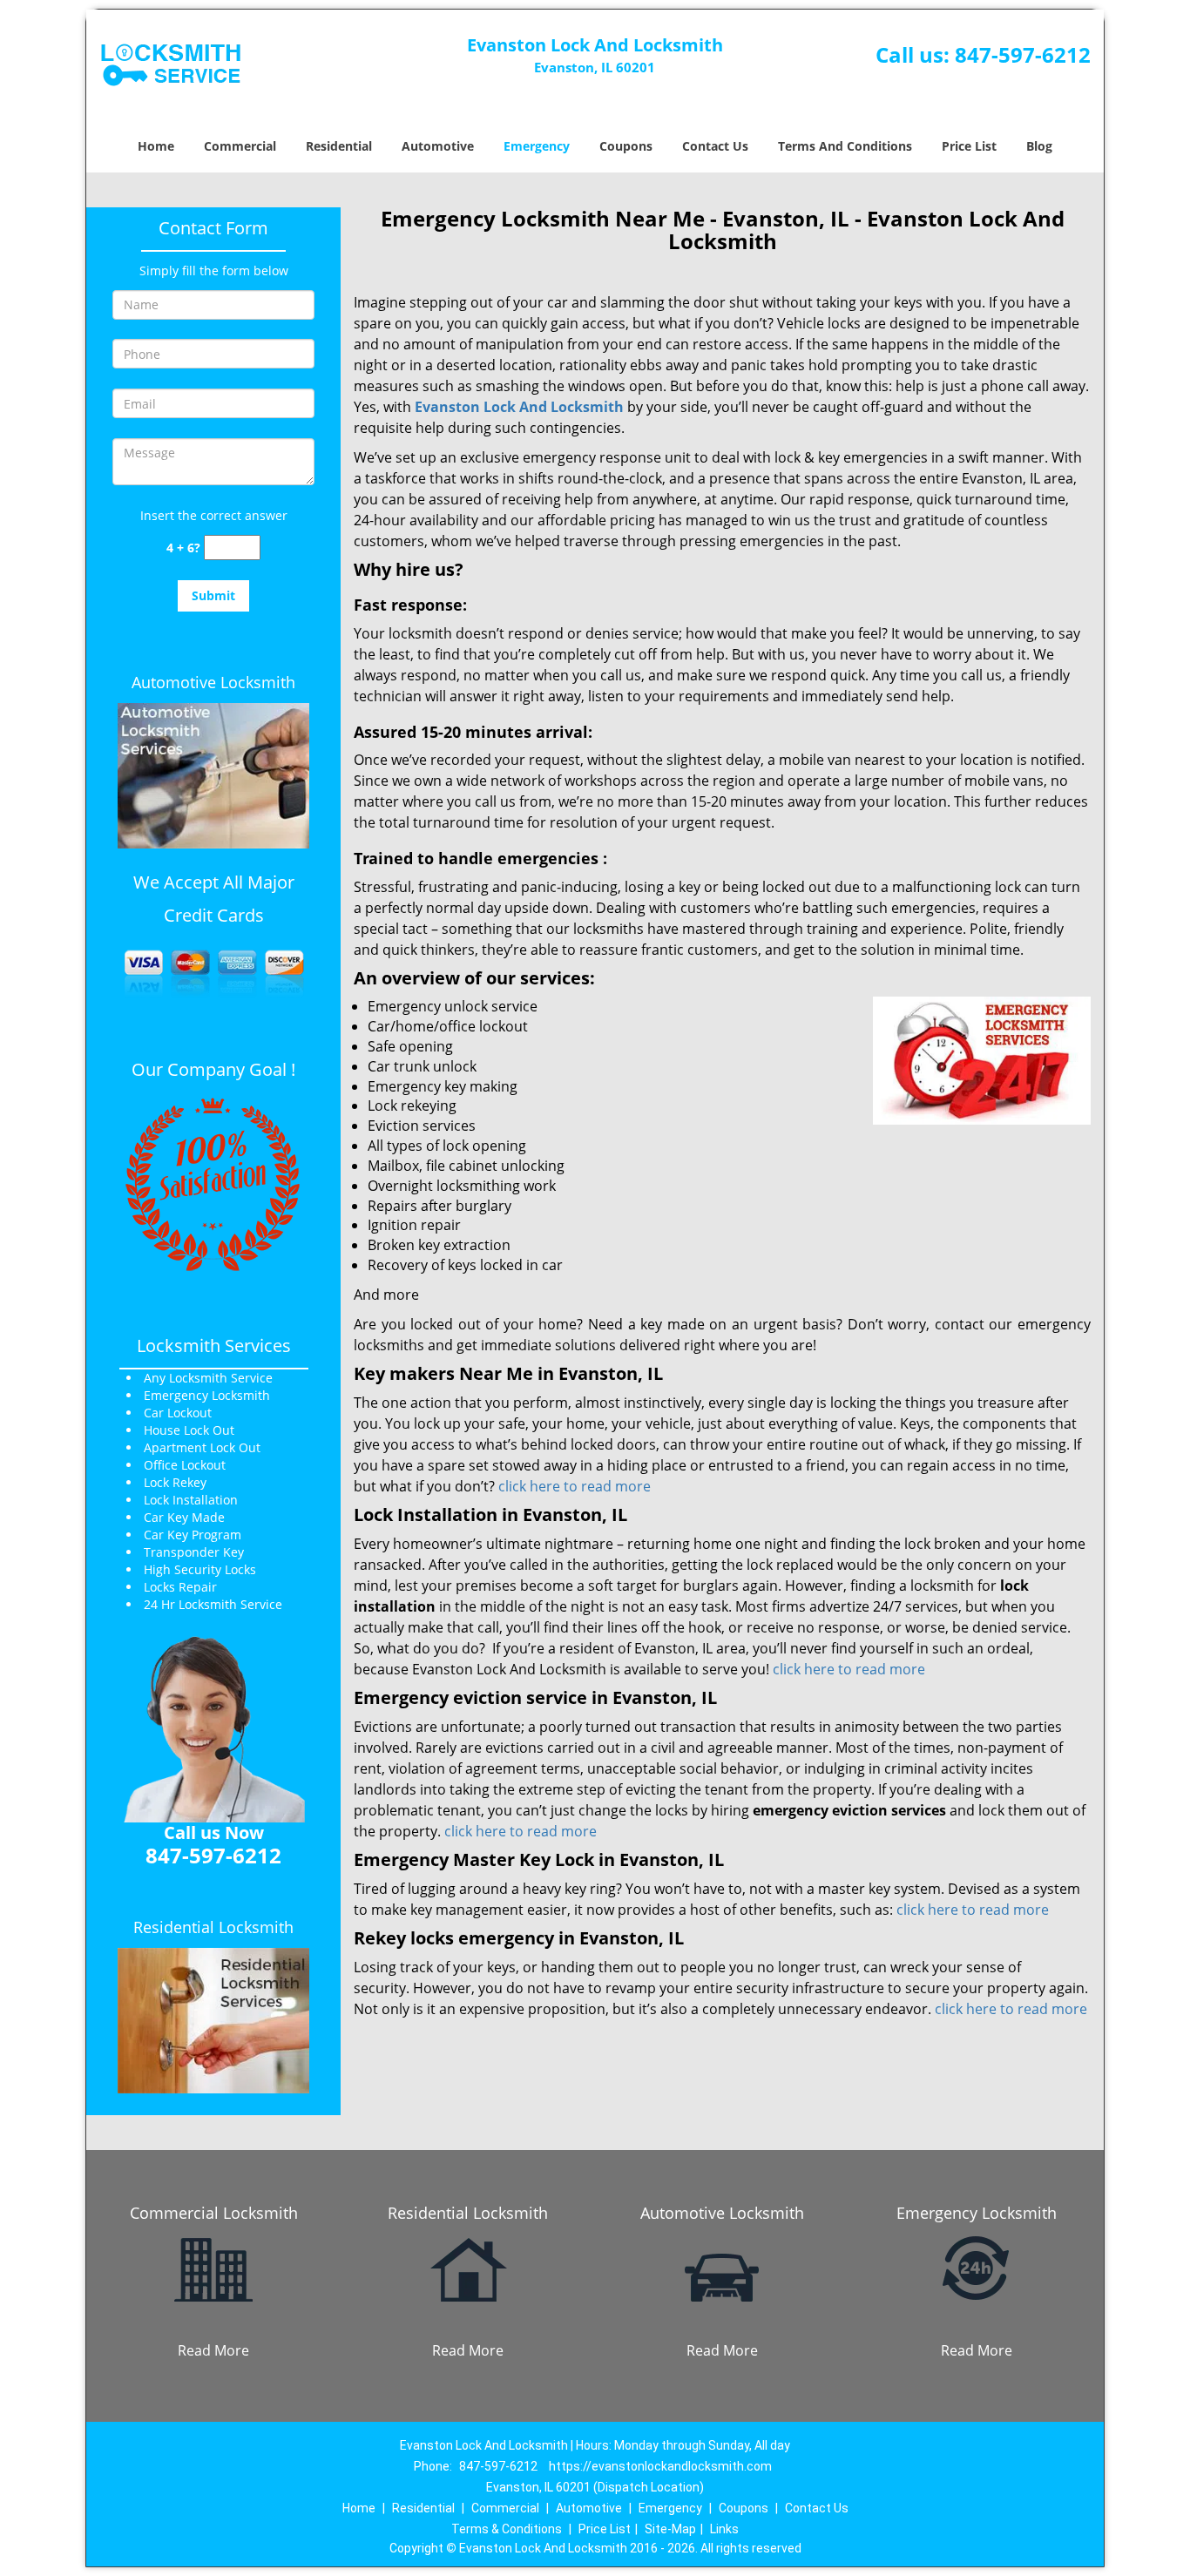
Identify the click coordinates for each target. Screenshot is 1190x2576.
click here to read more (575, 1486)
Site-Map (670, 2529)
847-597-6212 (1023, 54)
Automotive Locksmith (213, 682)
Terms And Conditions (845, 146)
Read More (213, 2350)
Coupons (626, 146)
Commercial (240, 146)
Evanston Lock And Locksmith (519, 407)
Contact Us (715, 146)
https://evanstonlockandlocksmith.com (660, 2466)
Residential (339, 146)
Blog (1039, 146)
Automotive (438, 146)
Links (724, 2529)
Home (156, 146)
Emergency (537, 146)
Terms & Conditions (507, 2529)
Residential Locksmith (213, 1927)
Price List (969, 146)
